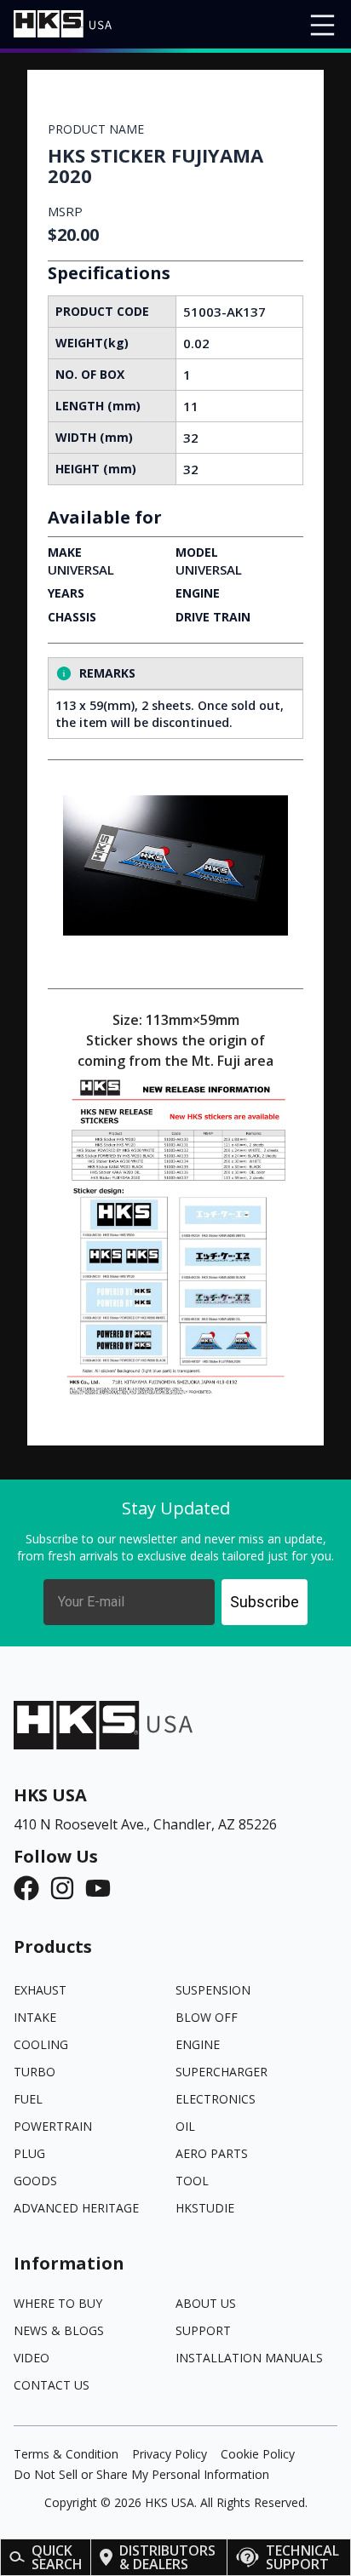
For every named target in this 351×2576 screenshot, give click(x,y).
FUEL (28, 2099)
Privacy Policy (170, 2454)
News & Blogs (59, 2330)
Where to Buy (58, 2303)
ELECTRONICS (216, 2099)
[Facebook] (32, 1888)
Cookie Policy (258, 2454)
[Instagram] (67, 1888)
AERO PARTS (212, 2153)
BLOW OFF (207, 2017)
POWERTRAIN (53, 2126)
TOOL (192, 2181)
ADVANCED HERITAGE (76, 2208)
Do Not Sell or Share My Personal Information (141, 2474)
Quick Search (57, 2557)
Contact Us (52, 2385)
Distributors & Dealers (167, 2557)
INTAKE (35, 2017)
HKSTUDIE (205, 2208)
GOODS (35, 2181)
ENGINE (198, 2044)
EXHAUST (40, 1990)
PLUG (29, 2153)
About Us (206, 2303)
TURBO (35, 2072)
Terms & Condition (66, 2454)
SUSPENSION (213, 1990)
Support (203, 2330)
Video (32, 2358)
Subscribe (265, 1602)
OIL (185, 2126)
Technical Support (302, 2557)
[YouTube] (103, 1888)
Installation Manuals (249, 2358)
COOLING (41, 2044)
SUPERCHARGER (222, 2072)
